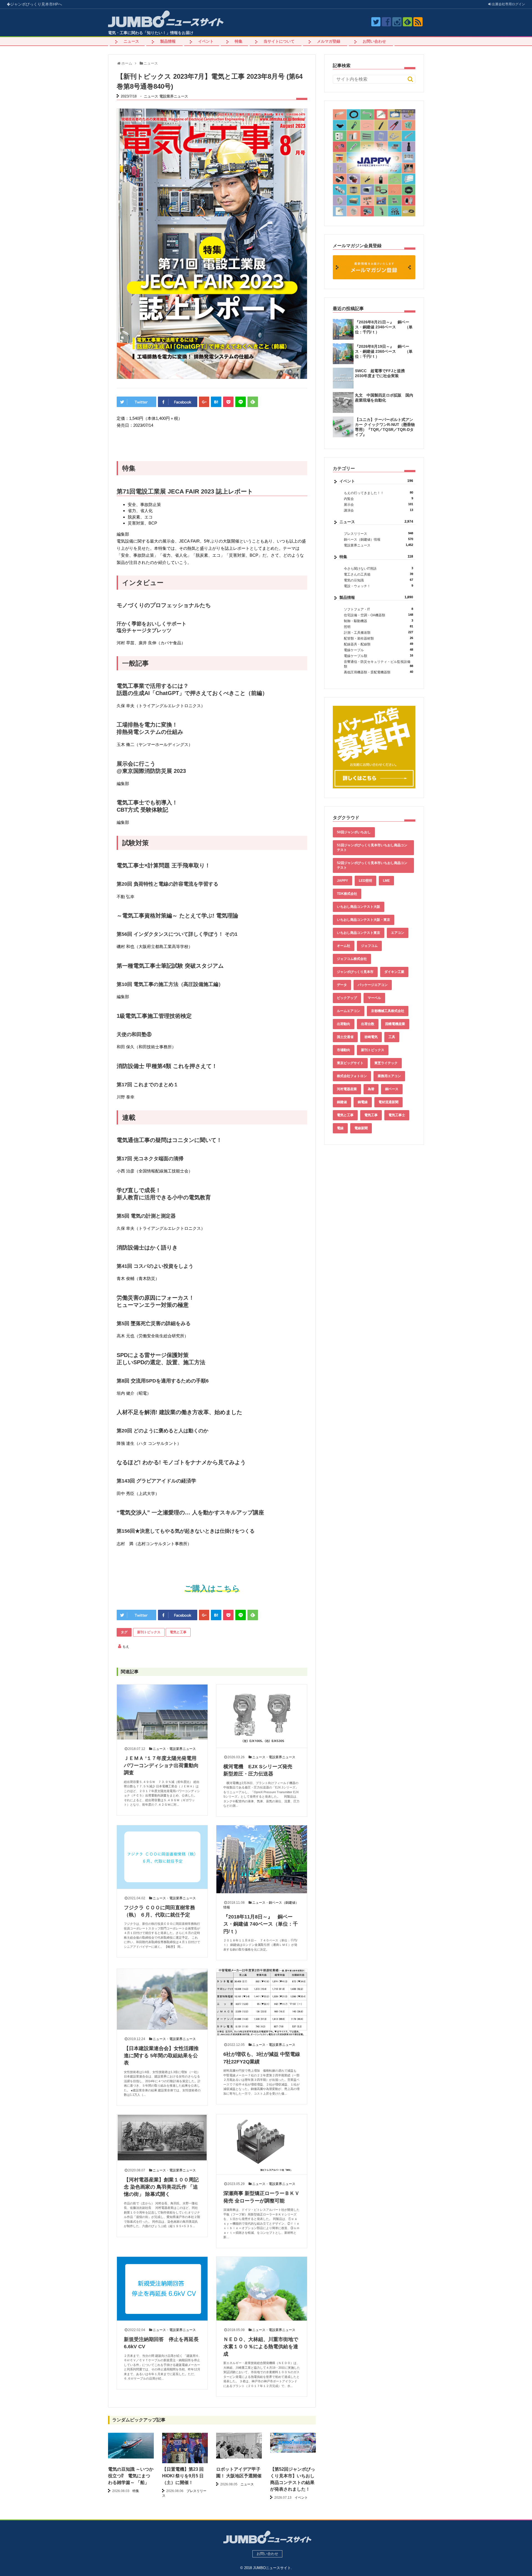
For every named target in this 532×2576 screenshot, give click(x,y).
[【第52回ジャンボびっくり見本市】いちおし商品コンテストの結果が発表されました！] (293, 2443)
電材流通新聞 (388, 1102)
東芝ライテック (386, 1063)
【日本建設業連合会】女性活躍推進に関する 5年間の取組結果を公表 (161, 2056)
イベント (206, 41)
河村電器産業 (347, 1089)
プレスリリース (378, 534)
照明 (378, 627)
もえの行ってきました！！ (378, 493)
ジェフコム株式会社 (352, 959)
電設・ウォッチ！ (378, 586)
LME (386, 881)
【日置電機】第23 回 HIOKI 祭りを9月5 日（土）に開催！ (183, 2476)
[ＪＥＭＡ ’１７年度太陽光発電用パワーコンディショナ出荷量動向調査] (162, 1712)
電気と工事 (178, 1632)
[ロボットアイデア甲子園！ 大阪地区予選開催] (239, 2446)
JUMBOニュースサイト (272, 2568)
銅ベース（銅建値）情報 (378, 539)
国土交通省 (345, 1037)
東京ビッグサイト (350, 1063)
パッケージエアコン (373, 985)
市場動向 (344, 1050)
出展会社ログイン (508, 4)
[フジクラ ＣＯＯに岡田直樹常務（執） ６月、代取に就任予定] (162, 1857)
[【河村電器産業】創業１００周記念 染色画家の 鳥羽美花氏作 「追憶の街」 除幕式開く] (162, 2138)
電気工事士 (397, 1115)
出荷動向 (344, 1024)
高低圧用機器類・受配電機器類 (378, 672)
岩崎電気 (371, 1037)
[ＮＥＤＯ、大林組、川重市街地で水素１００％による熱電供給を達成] (262, 2289)
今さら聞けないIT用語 (378, 568)
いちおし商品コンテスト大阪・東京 (364, 920)
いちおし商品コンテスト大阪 (359, 907)
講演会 (378, 510)
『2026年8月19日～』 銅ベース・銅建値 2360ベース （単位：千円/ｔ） (384, 351)
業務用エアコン (389, 1076)
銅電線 (363, 1102)
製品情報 (168, 41)
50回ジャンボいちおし (354, 832)
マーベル (374, 998)
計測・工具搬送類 (378, 632)
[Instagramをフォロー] (397, 22)
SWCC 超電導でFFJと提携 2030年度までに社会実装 (382, 373)
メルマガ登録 (329, 41)
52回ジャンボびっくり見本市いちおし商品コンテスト (372, 865)
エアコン (398, 933)
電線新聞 (361, 1128)
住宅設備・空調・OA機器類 (378, 615)
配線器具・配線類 (378, 644)
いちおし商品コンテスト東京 (359, 933)
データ (342, 985)
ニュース (131, 41)
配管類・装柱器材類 (378, 638)
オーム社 (344, 946)
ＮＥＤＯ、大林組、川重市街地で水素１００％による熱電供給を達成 (261, 2347)
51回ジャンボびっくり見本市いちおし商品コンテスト (372, 848)
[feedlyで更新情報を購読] (407, 22)
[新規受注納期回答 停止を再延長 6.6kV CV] (162, 2289)
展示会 (378, 504)
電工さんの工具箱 (378, 574)
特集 (239, 41)
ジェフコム (369, 946)
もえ (126, 1647)
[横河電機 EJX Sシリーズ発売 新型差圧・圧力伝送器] (262, 1716)
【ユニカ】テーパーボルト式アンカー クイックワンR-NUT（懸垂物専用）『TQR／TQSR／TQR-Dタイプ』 (385, 427)
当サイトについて (279, 41)
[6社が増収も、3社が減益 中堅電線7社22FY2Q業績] (262, 2002)
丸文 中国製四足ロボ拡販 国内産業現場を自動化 (384, 398)
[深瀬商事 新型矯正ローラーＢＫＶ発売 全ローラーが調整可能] (262, 2144)
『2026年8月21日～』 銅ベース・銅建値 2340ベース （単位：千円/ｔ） (384, 327)
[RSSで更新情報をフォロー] (418, 22)
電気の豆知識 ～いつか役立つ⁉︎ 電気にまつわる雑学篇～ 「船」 (131, 2476)
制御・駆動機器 (378, 621)
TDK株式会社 (347, 894)
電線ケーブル (378, 650)
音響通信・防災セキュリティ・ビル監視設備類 (378, 664)
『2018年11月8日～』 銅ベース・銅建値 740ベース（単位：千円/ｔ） (261, 1924)
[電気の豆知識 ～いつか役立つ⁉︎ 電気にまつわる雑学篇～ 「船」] (131, 2446)
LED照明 (365, 881)
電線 (340, 1128)
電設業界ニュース (174, 96)
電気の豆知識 (378, 580)
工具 (392, 1037)
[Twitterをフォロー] (376, 22)
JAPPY (342, 881)
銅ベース (392, 1089)
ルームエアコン (349, 1011)
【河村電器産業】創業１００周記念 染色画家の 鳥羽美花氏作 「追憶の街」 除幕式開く (161, 2187)
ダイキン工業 (394, 972)
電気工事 (371, 1115)
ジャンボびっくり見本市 (36, 4)
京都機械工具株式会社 (388, 1011)
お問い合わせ (374, 41)
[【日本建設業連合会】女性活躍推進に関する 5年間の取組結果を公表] (162, 1999)
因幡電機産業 (395, 1024)
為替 (371, 1089)
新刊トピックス (149, 1632)
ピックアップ (347, 998)
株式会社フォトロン (352, 1076)
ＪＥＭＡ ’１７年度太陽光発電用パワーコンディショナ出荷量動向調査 (161, 1766)
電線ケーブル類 (378, 656)
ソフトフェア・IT (378, 609)
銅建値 (342, 1102)
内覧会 (378, 499)
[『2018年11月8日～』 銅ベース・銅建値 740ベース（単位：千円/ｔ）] (262, 1859)
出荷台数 (368, 1024)
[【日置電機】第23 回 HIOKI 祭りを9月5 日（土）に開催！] (185, 2449)
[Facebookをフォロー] (386, 22)
